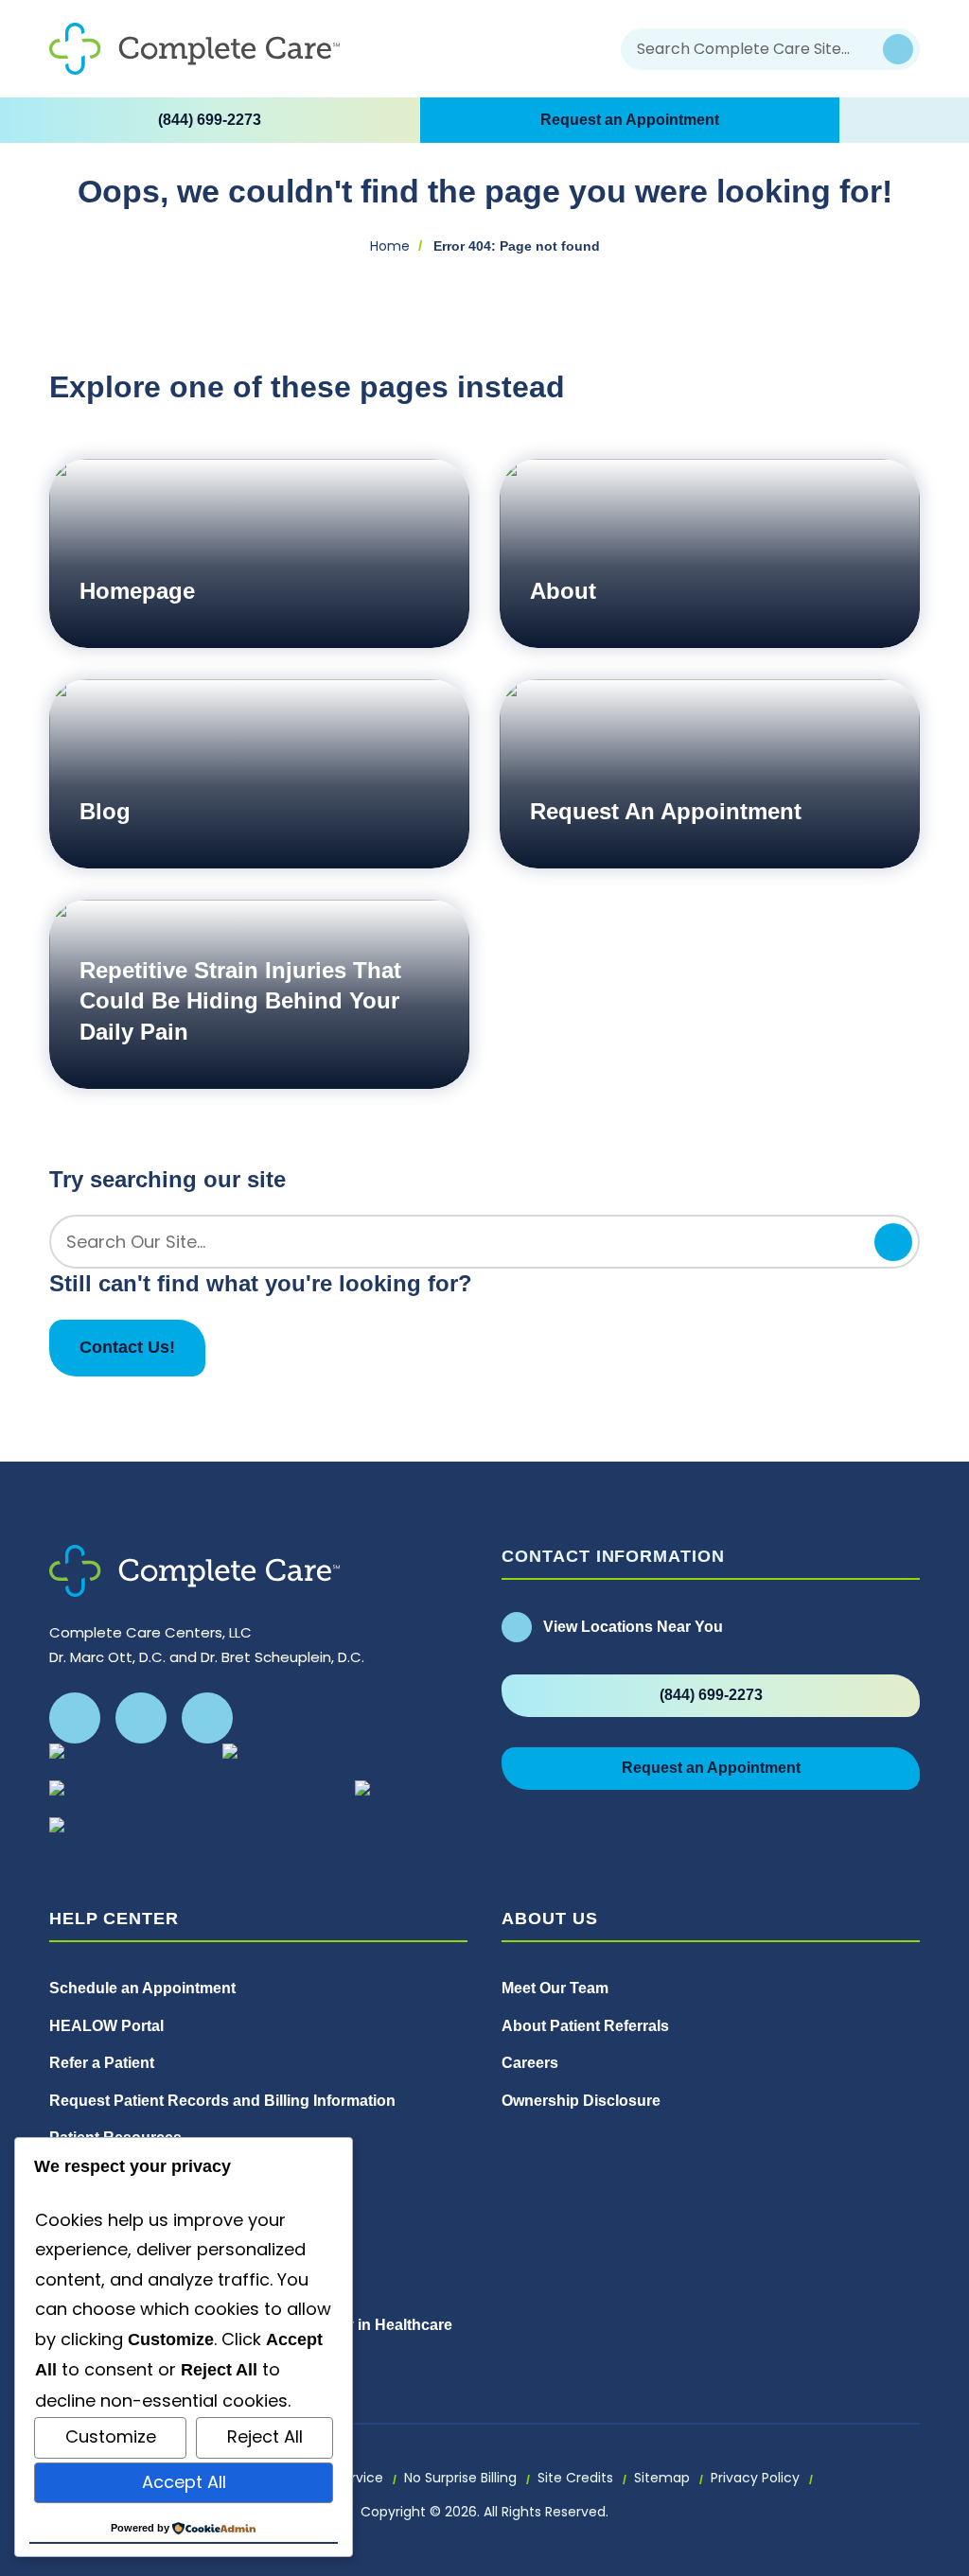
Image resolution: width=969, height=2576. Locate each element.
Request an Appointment (630, 120)
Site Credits (575, 2478)
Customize (111, 2436)
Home (390, 246)
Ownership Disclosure (583, 2101)
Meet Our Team (555, 1988)
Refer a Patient (102, 2063)
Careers (530, 2063)
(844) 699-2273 (210, 120)
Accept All (184, 2482)
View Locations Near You (633, 1627)
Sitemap (662, 2478)
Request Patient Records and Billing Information (222, 2101)
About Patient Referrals (585, 2026)
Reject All (265, 2436)
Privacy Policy (755, 2478)
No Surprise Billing (460, 2478)
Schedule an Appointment (142, 1988)
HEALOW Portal (106, 2026)
